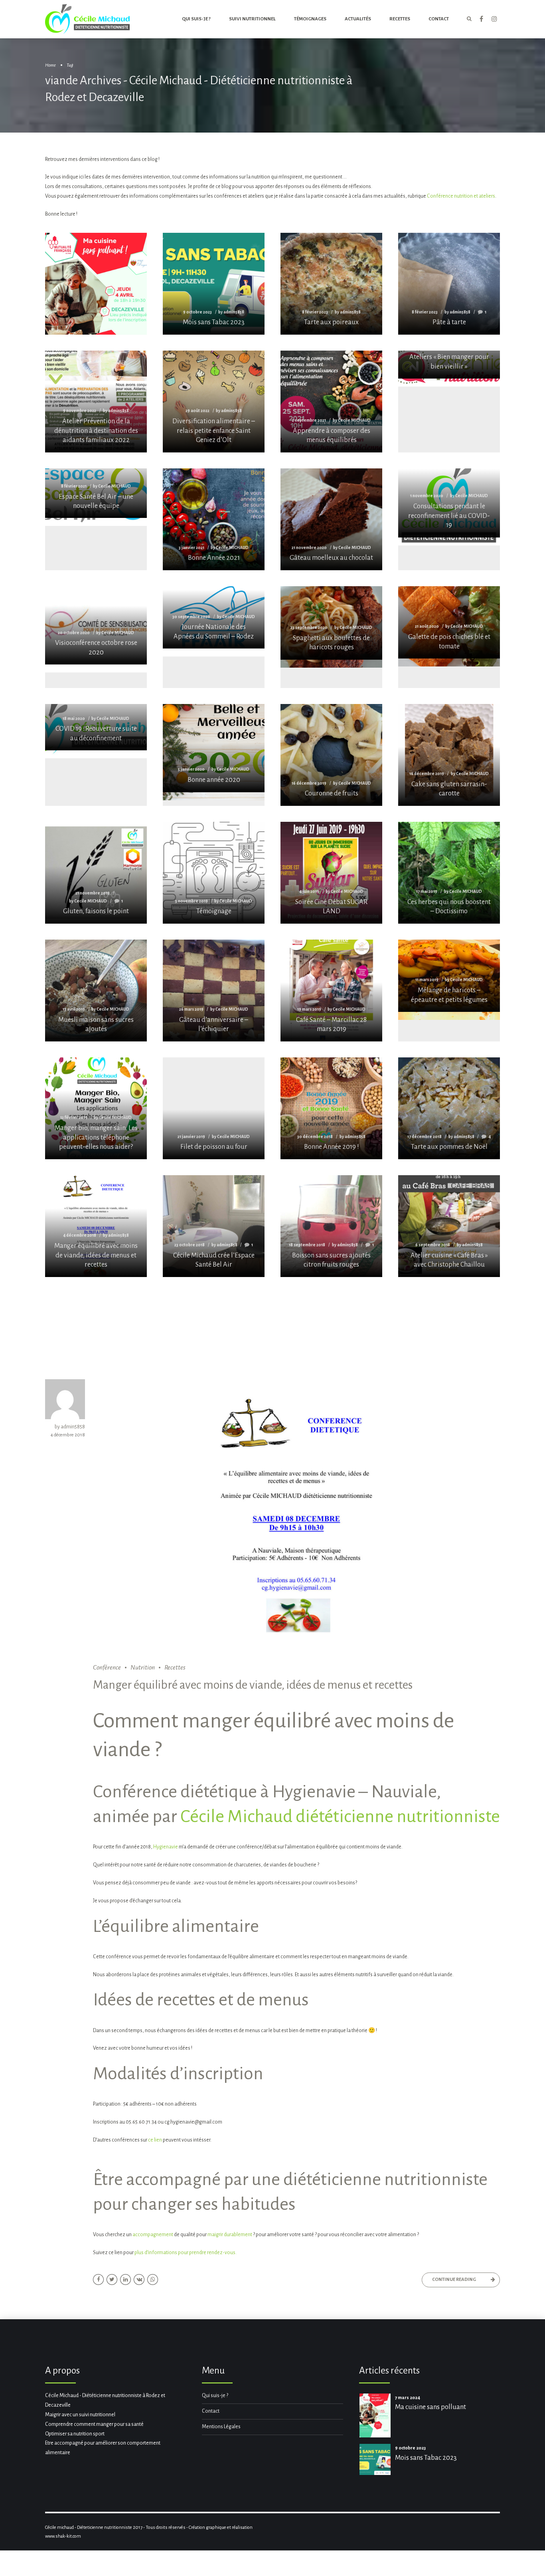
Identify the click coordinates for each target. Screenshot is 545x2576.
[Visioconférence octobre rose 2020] (96, 626)
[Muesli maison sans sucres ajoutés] (96, 991)
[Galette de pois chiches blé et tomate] (449, 622)
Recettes (400, 19)
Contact (211, 2411)
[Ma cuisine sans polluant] (96, 308)
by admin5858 (70, 1427)
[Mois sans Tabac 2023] (214, 284)
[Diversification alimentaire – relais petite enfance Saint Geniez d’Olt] (214, 402)
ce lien (155, 2140)
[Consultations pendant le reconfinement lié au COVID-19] (449, 503)
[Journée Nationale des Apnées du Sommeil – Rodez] (214, 618)
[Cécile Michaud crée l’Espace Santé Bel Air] (214, 1226)
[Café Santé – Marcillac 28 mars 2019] (331, 991)
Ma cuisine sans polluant (430, 2407)
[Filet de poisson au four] (214, 1108)
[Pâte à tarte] (449, 284)
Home (50, 65)
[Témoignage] (214, 873)
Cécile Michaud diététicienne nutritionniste (340, 1816)
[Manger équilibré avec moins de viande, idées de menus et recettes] (96, 1226)
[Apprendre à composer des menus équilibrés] (331, 402)
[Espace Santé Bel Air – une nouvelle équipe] (96, 493)
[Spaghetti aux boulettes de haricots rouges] (331, 623)
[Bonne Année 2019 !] (331, 1108)
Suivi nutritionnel (252, 19)
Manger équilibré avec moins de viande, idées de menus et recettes (253, 1685)
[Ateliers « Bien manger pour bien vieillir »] (449, 365)
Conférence (107, 1668)
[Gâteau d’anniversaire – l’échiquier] (214, 991)
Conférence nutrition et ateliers (461, 196)
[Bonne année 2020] (214, 748)
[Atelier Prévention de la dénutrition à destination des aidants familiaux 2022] (96, 402)
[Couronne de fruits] (331, 755)
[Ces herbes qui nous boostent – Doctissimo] (449, 873)
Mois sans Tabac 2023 (426, 2458)
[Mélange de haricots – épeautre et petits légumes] (449, 976)
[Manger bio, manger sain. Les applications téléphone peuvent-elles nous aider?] (96, 1108)
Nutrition (143, 1668)
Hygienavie (166, 1847)
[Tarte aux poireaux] (331, 284)
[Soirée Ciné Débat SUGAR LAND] (331, 873)
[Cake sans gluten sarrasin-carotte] (449, 755)
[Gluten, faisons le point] (96, 873)
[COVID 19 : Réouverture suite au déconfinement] (96, 727)
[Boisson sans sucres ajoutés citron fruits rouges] (331, 1226)
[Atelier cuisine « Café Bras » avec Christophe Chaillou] (449, 1226)
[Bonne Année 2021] (214, 519)
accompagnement (153, 2235)
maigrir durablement (230, 2235)
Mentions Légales (221, 2427)
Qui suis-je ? (196, 19)
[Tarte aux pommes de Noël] (449, 1108)
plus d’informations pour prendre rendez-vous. (186, 2253)
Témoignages (310, 19)
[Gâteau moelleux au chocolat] (331, 519)
